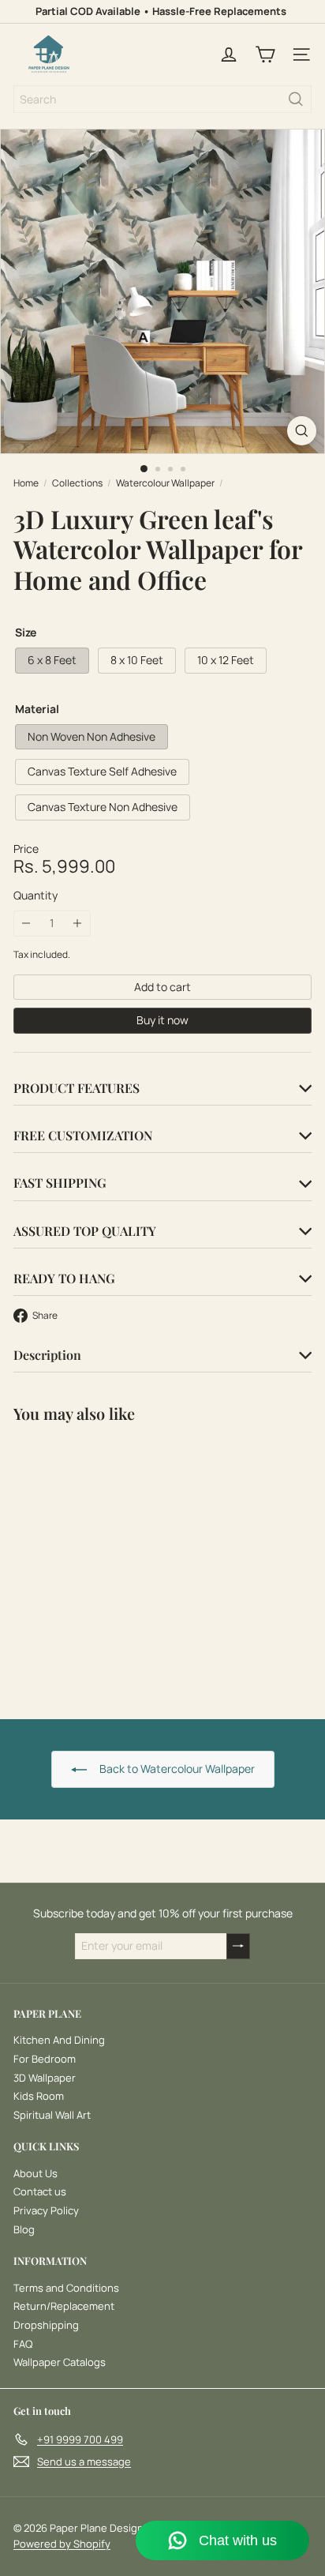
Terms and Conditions (66, 2288)
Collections (77, 483)
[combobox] (162, 99)
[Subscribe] (238, 1946)
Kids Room (39, 2096)
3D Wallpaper (45, 2078)
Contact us (40, 2191)
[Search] (296, 99)
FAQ (23, 2344)
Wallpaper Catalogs (60, 2362)
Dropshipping (46, 2325)
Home (26, 483)
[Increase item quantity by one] (78, 924)
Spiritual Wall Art (52, 2115)
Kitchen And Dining (59, 2040)
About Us (35, 2173)
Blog (24, 2229)
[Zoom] (302, 431)
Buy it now (162, 1020)
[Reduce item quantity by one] (26, 924)
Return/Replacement (64, 2306)
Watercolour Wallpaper (165, 483)
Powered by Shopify (62, 2544)
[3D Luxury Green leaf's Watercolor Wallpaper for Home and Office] (112, 1561)
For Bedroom (45, 2059)
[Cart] (265, 54)
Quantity (35, 896)
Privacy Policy (46, 2210)
